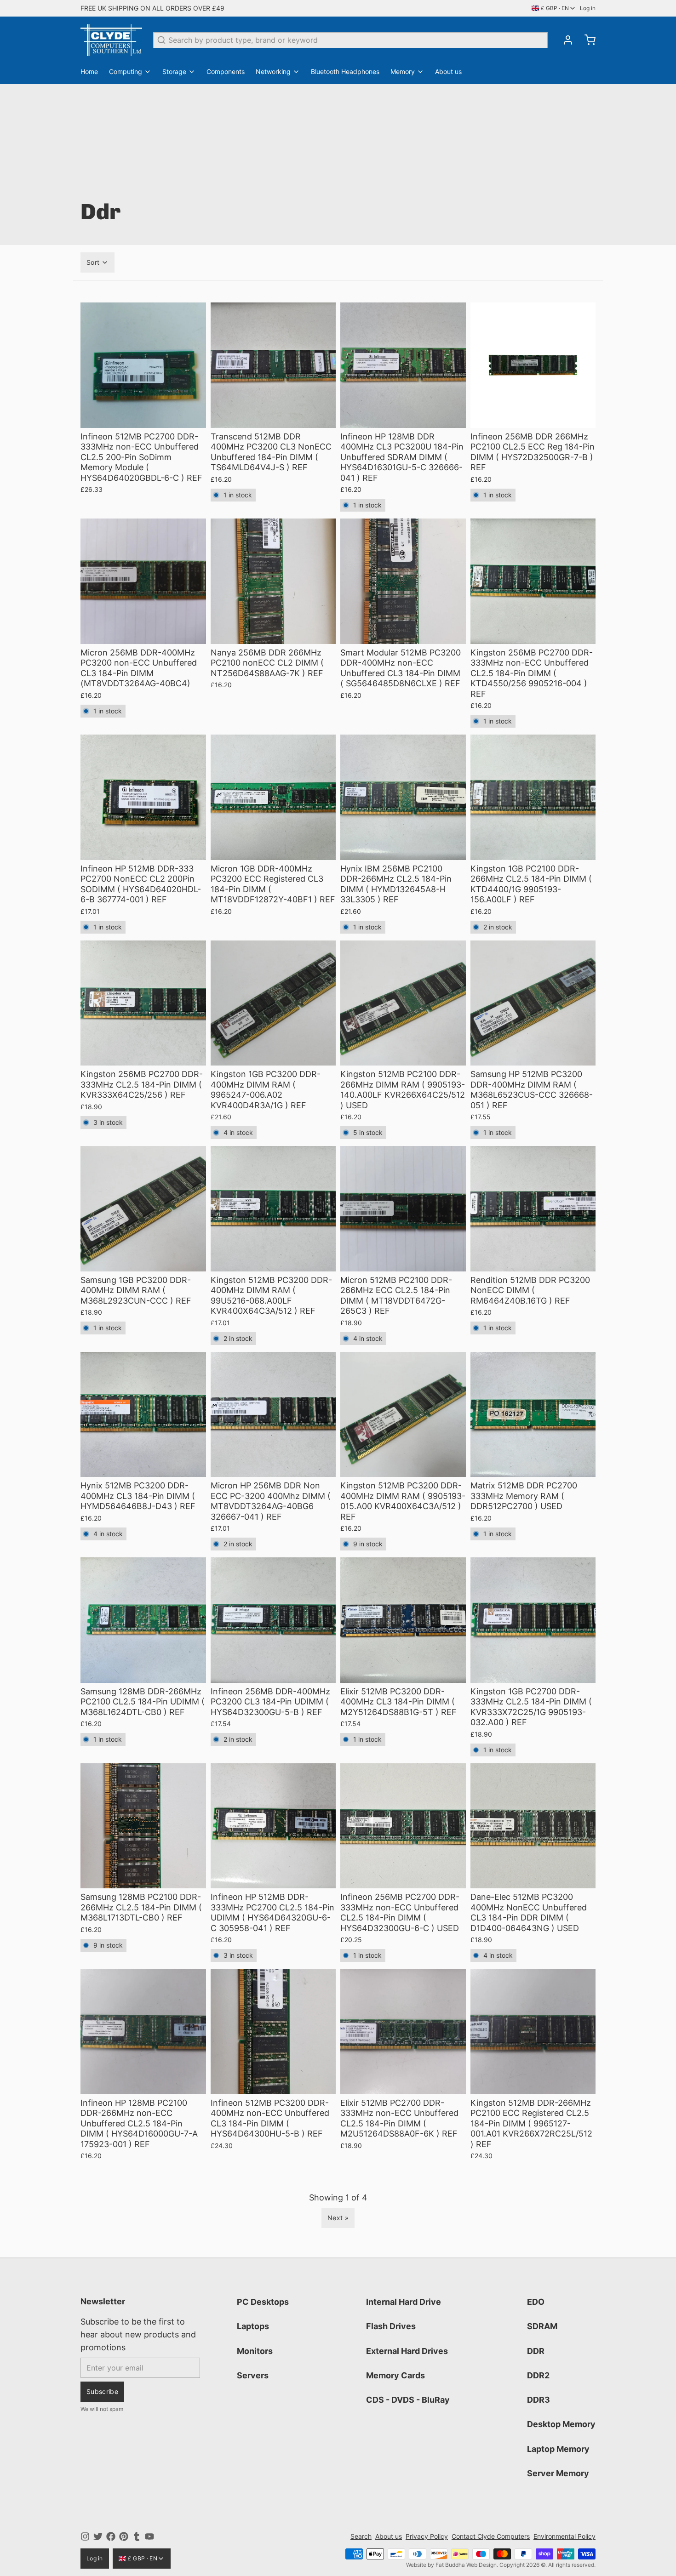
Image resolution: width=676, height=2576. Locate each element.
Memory (403, 71)
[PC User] (111, 40)
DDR (536, 2351)
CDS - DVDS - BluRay (408, 2400)
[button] (273, 416)
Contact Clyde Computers (491, 2536)
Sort (93, 262)
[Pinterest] (124, 2536)
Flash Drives (391, 2326)
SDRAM (542, 2326)
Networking (273, 71)
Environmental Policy (564, 2536)
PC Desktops (263, 2302)
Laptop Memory (558, 2449)
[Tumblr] (137, 2536)
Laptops (253, 2326)
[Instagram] (85, 2536)
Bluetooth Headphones (345, 71)
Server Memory (558, 2473)
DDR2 (538, 2375)
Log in (588, 8)
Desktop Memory (561, 2424)
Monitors (255, 2351)
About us (448, 71)
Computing (126, 71)
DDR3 (539, 2400)
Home (89, 71)
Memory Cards (395, 2375)
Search (361, 2536)
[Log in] (564, 40)
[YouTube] (149, 2536)
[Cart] (586, 40)
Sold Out (143, 416)
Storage (174, 71)
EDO (536, 2302)
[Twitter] (98, 2536)
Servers (253, 2375)
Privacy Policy (427, 2536)
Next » (338, 2218)
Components (226, 71)
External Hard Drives (407, 2351)
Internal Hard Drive (404, 2302)
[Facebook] (111, 2536)
